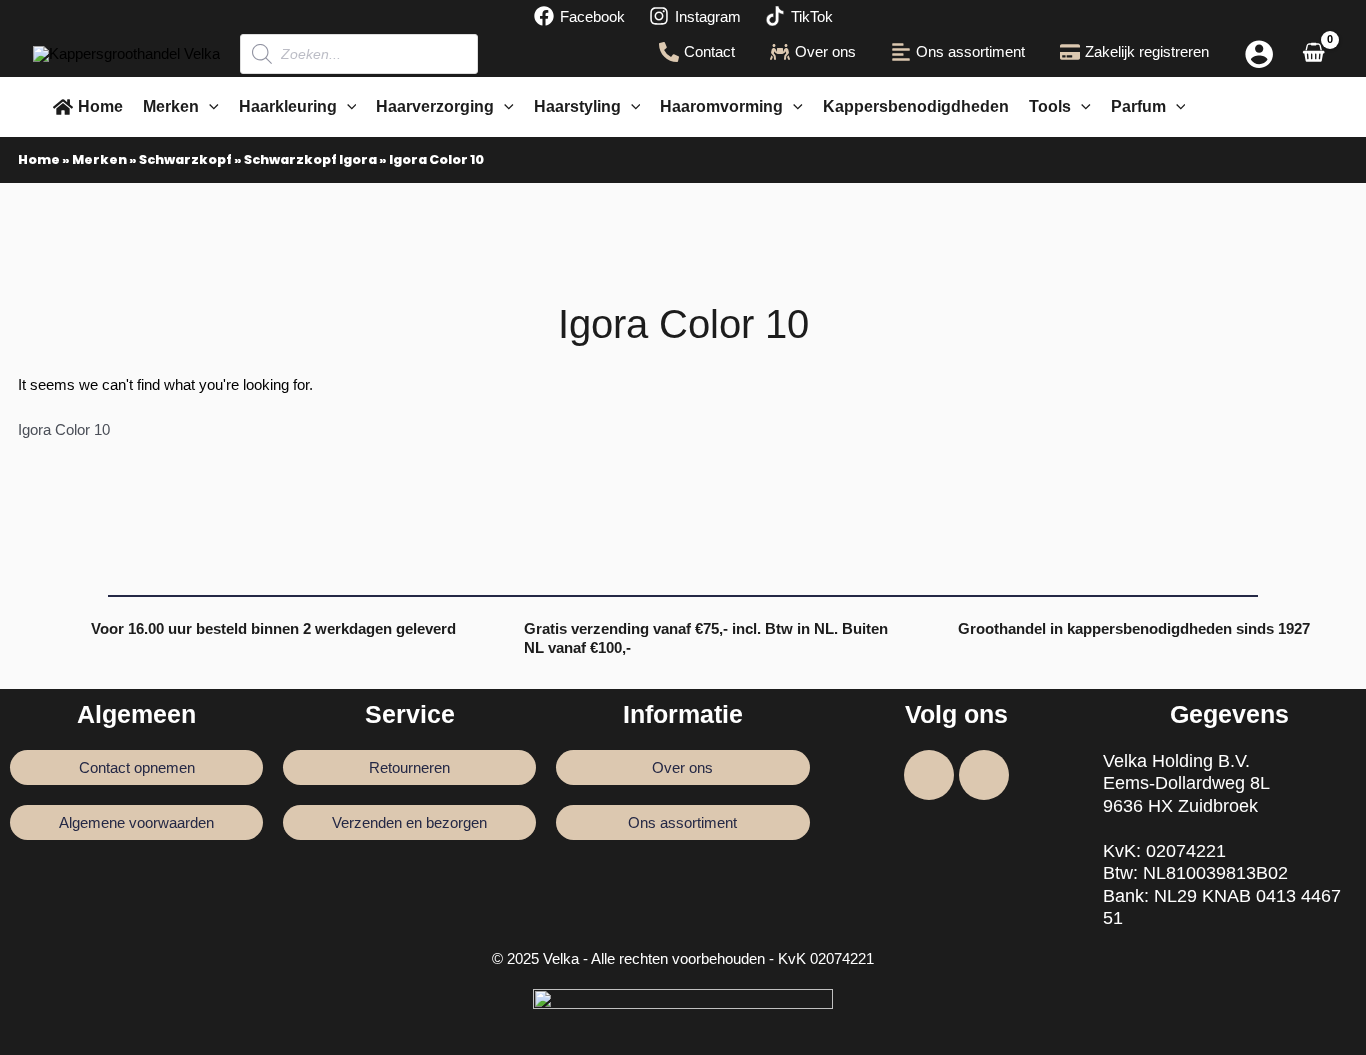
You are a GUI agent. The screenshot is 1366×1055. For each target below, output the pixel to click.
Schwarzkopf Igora (310, 159)
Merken (99, 159)
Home (39, 159)
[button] (209, 107)
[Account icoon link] (1259, 54)
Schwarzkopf (185, 159)
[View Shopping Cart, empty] (1313, 54)
